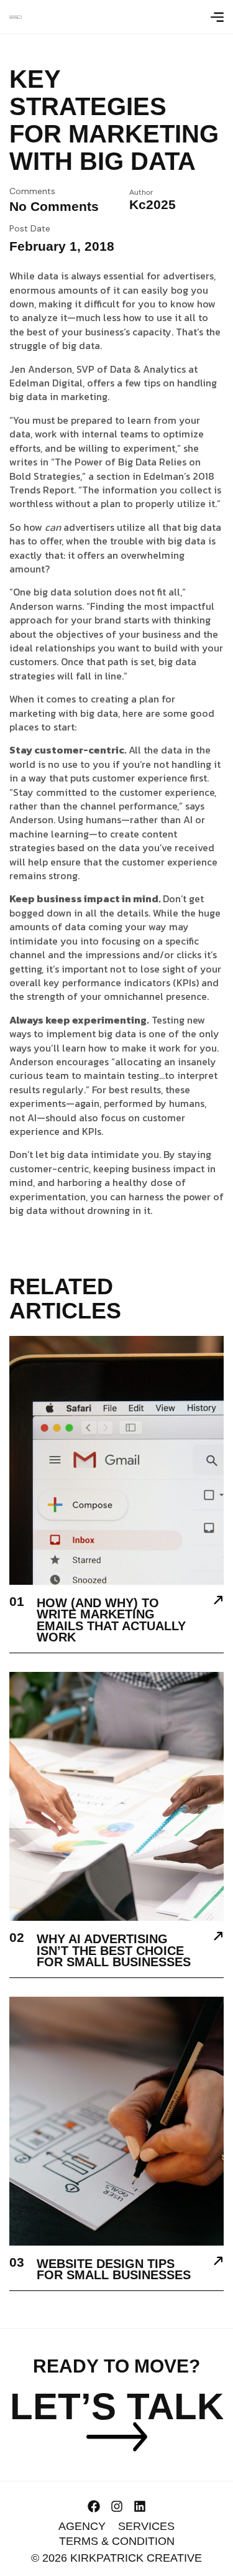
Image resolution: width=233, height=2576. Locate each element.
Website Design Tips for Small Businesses (114, 2270)
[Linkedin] (140, 2506)
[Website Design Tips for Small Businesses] (218, 2262)
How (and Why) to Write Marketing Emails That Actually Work (111, 1620)
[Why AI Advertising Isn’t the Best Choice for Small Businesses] (218, 1938)
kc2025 (153, 204)
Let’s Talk (117, 2406)
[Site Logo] (16, 16)
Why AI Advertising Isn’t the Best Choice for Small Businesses (114, 1950)
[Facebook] (94, 2506)
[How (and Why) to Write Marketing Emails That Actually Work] (218, 1602)
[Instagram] (117, 2506)
